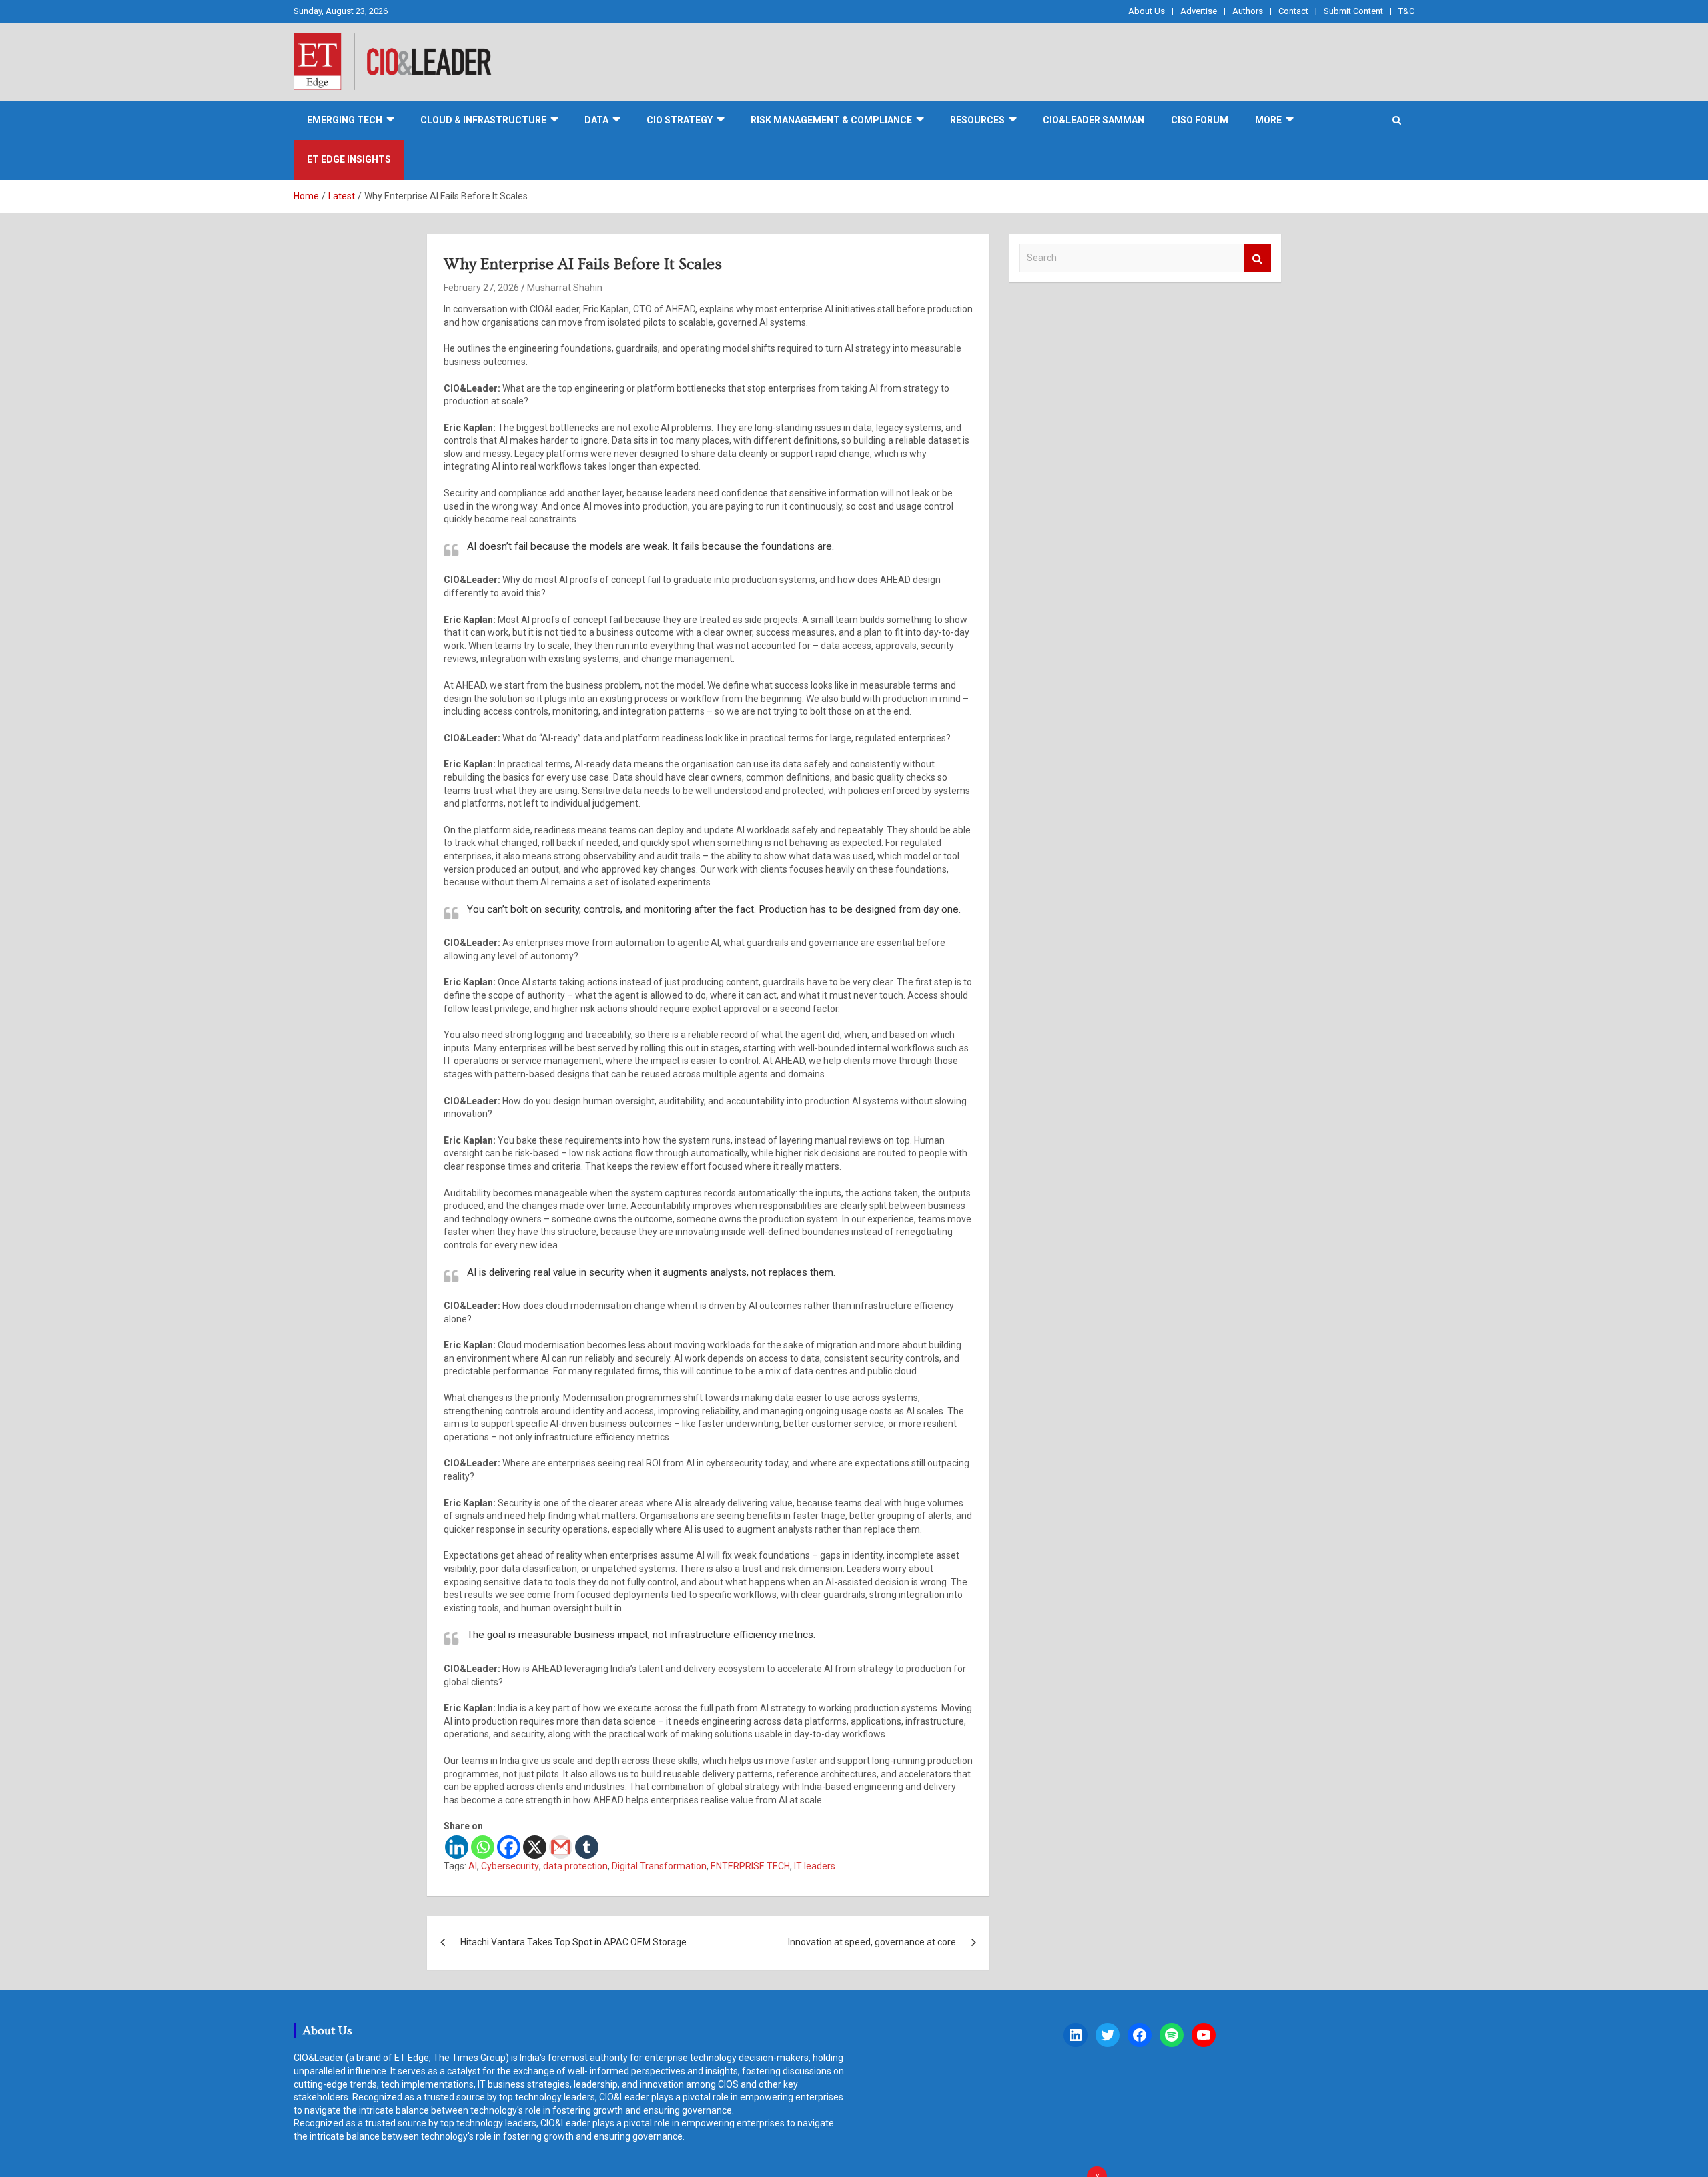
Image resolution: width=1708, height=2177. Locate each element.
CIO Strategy (680, 120)
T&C (1406, 11)
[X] (535, 1847)
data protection (575, 1866)
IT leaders (815, 1866)
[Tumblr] (587, 1847)
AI (473, 1866)
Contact (1293, 11)
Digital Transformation (659, 1866)
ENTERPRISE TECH (750, 1866)
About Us (1147, 11)
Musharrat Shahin (565, 288)
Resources (977, 120)
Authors (1248, 11)
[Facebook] (509, 1847)
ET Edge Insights (349, 159)
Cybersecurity (510, 1866)
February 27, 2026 (481, 288)
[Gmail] (561, 1847)
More (1268, 120)
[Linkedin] (457, 1847)
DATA (596, 120)
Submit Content (1353, 11)
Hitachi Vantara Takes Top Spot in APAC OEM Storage (573, 1942)
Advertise (1199, 11)
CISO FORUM (1200, 120)
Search (1258, 258)
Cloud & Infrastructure (483, 120)
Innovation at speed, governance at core (872, 1942)
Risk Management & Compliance (831, 120)
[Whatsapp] (483, 1847)
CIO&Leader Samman (1094, 120)
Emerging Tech (345, 120)
